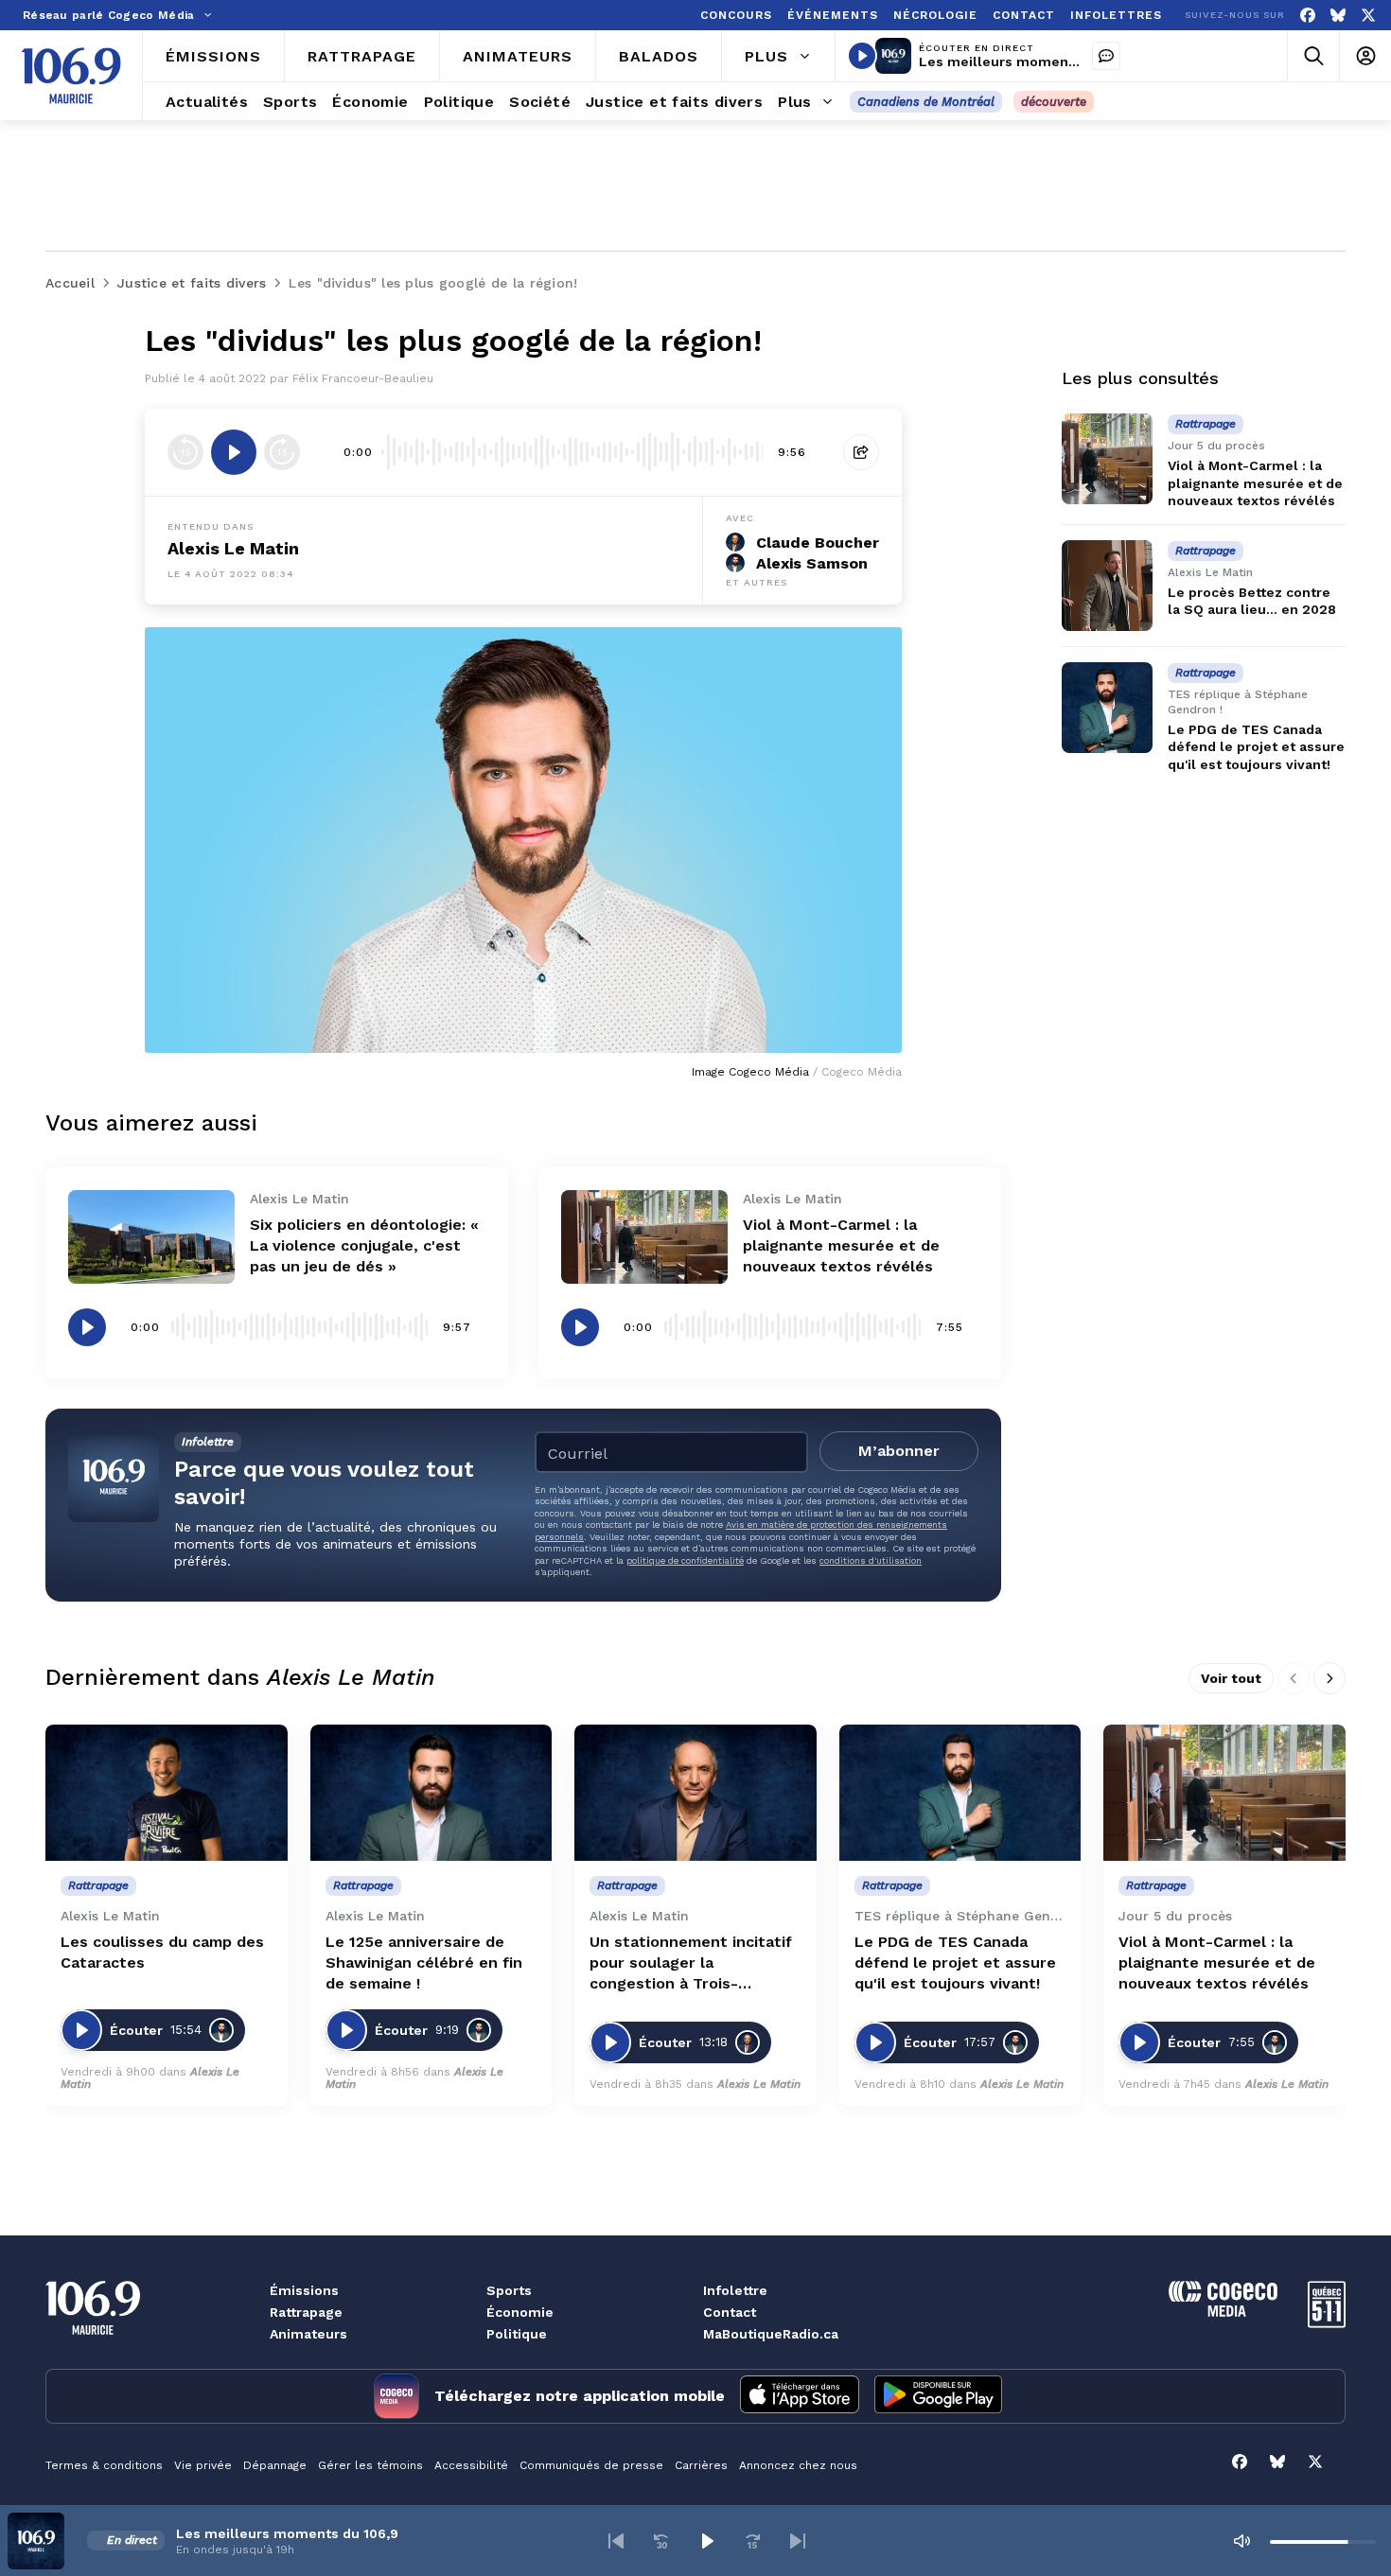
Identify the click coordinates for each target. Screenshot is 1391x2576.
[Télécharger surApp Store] (800, 2396)
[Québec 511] (1327, 2323)
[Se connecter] (1365, 56)
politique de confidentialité (685, 1560)
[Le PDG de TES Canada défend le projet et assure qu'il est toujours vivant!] (1107, 708)
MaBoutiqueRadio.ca (771, 2334)
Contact (730, 2312)
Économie (520, 2312)
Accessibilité (471, 2465)
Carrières (701, 2465)
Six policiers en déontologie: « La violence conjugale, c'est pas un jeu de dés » (364, 1245)
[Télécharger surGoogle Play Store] (938, 2396)
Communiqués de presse (591, 2465)
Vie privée (203, 2465)
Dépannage (275, 2465)
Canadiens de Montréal (926, 102)
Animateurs (308, 2334)
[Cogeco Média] (1223, 2312)
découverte (1054, 102)
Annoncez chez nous (798, 2465)
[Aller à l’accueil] (71, 76)
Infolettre (735, 2290)
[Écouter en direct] (862, 56)
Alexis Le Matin (233, 548)
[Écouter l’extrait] (234, 452)
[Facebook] (1308, 16)
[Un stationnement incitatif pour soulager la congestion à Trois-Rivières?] (695, 1793)
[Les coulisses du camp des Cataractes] (167, 1793)
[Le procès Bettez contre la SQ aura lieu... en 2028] (1107, 586)
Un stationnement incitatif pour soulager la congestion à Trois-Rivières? (691, 1963)
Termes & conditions (104, 2465)
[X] (1368, 16)
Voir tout (1231, 1678)
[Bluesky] (1338, 16)
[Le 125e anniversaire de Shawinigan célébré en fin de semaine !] (431, 1793)
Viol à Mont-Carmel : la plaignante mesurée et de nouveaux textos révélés (841, 1245)
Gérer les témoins (370, 2465)
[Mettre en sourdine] (1241, 2541)
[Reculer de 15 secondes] (185, 452)
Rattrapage (306, 2312)
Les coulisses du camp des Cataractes (162, 1952)
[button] (616, 2541)
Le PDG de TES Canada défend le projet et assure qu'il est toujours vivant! (1256, 746)
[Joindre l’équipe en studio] (1106, 56)
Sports (509, 2290)
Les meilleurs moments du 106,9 (1030, 61)
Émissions (304, 2290)
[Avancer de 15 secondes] (282, 452)
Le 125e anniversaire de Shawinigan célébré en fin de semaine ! (424, 1963)
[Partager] (861, 452)
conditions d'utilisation (871, 1560)
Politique (517, 2334)
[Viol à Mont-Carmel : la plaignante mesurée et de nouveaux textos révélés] (644, 1237)
